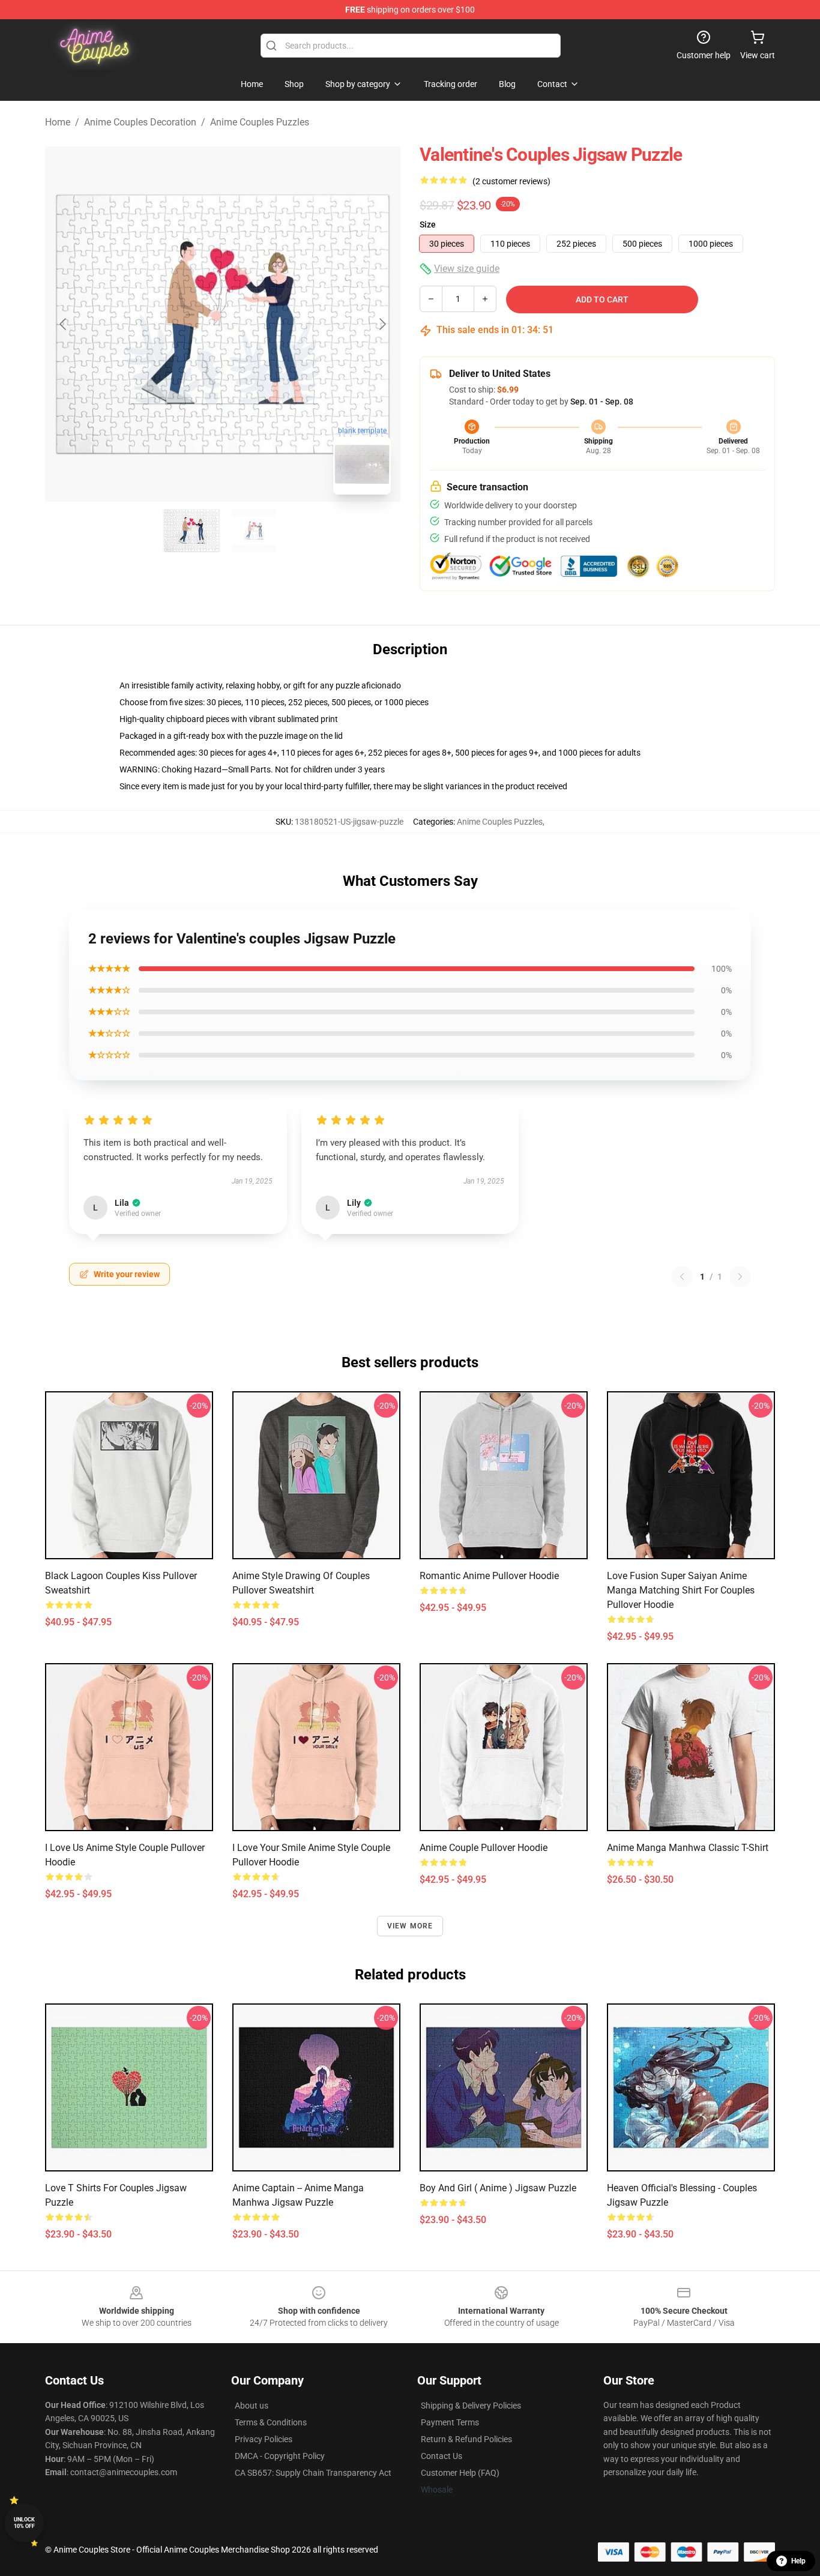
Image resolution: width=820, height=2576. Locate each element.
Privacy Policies (264, 2439)
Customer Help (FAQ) (460, 2473)
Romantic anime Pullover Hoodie (489, 1576)
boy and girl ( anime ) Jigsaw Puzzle (498, 2188)
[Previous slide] (64, 324)
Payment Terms (450, 2422)
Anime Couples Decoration (140, 122)
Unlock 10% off (24, 2523)
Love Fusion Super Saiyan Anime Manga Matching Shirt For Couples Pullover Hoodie (681, 1590)
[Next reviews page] (740, 1277)
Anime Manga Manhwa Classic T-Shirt (688, 1848)
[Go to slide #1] (191, 531)
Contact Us (442, 2456)
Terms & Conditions (271, 2422)
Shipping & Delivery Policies (471, 2406)
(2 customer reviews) (511, 181)
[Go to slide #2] (254, 531)
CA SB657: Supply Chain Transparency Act (313, 2473)
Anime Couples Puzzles (260, 122)
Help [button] (798, 2561)
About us (252, 2406)
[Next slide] (382, 324)
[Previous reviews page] (682, 1277)
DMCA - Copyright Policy (280, 2456)
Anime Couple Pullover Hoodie (484, 1848)
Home (58, 122)
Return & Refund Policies (466, 2439)
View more (410, 1926)
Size (428, 224)
